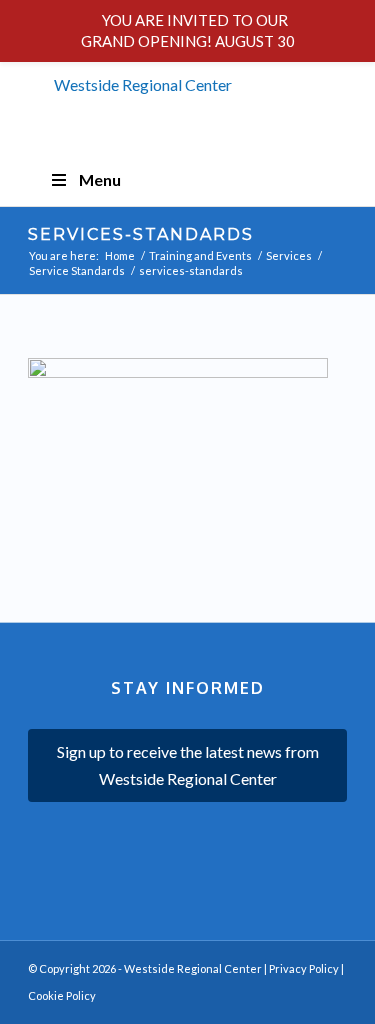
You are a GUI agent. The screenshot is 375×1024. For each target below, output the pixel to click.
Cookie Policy (62, 995)
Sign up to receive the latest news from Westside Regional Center (188, 764)
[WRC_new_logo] (187, 95)
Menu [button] (100, 179)
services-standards (141, 234)
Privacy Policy (304, 968)
